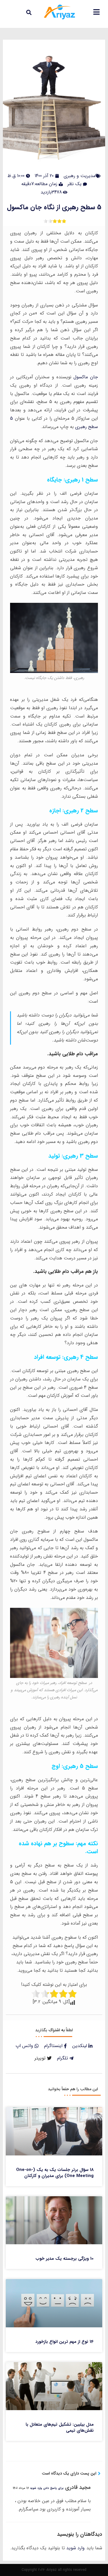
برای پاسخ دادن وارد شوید (47, 2488)
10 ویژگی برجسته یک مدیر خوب (65, 2259)
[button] (29, 12)
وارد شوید (75, 2548)
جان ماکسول (86, 377)
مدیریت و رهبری (79, 176)
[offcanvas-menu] (96, 12)
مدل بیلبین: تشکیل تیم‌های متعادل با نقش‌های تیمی (60, 2428)
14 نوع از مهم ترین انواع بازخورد (65, 2342)
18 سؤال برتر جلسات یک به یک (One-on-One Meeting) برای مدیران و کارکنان (55, 2173)
